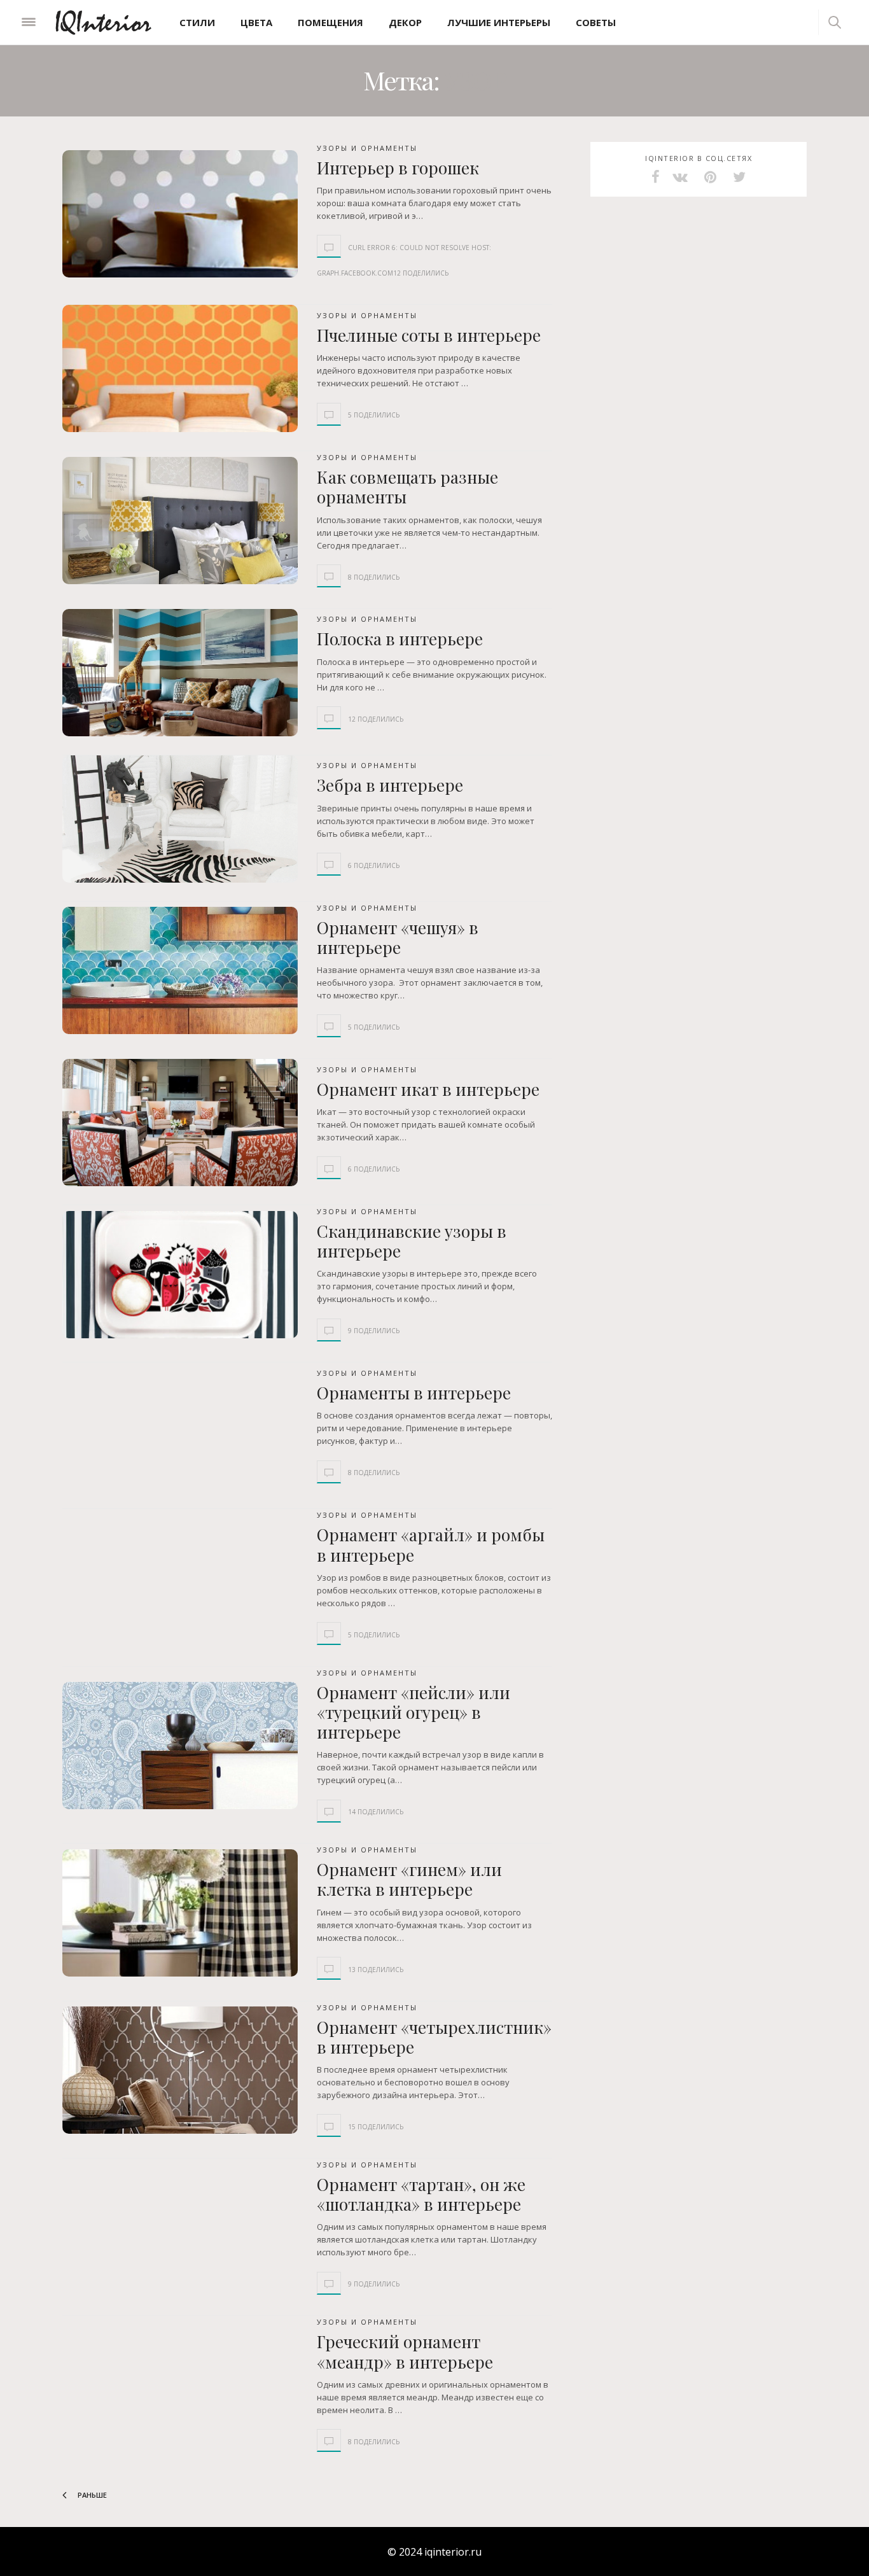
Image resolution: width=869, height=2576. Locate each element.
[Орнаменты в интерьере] (180, 1426)
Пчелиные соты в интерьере (429, 335)
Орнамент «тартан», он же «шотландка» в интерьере (421, 2194)
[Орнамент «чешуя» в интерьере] (180, 970)
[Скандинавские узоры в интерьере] (180, 1275)
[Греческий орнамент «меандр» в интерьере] (180, 2385)
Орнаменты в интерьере (414, 1393)
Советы (596, 22)
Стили (197, 22)
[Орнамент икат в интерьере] (180, 1123)
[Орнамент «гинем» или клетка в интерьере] (180, 1913)
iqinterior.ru (453, 2552)
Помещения (330, 22)
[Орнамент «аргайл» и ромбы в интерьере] (180, 1578)
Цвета (256, 22)
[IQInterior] (103, 22)
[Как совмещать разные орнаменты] (180, 521)
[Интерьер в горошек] (180, 214)
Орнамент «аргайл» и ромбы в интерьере (431, 1544)
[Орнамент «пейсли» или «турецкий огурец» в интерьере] (180, 1746)
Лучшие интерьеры (499, 22)
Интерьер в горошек (398, 168)
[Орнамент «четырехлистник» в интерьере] (180, 2070)
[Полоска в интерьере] (180, 673)
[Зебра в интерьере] (180, 819)
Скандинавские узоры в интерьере (412, 1241)
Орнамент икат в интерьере (428, 1089)
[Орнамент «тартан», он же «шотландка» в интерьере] (180, 2228)
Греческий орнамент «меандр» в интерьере (405, 2351)
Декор (405, 22)
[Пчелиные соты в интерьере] (180, 368)
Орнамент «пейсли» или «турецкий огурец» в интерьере (414, 1712)
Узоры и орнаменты (367, 148)
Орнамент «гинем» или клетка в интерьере (409, 1879)
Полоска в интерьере (400, 639)
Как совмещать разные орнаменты (407, 487)
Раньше (91, 2495)
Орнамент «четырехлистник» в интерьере (434, 2037)
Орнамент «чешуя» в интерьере (398, 937)
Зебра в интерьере (390, 785)
